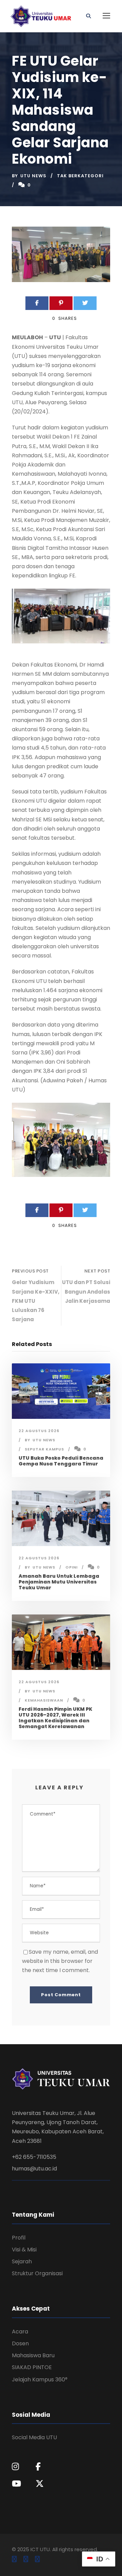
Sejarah (22, 2261)
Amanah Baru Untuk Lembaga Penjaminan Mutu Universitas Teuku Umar (59, 1582)
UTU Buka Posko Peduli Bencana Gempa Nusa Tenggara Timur (61, 1461)
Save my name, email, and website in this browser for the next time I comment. (60, 1961)
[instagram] (37, 2559)
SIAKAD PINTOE (32, 2367)
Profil (19, 2238)
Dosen (20, 2343)
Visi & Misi (24, 2250)
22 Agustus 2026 (39, 1431)
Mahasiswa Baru (33, 2355)
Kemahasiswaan (44, 1700)
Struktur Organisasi (37, 2273)
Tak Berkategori (80, 176)
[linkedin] (26, 2559)
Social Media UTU (34, 2437)
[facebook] (14, 2559)
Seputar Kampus (44, 1449)
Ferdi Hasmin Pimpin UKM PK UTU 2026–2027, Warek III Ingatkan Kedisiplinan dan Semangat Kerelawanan (55, 1718)
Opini (72, 1567)
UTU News (33, 176)
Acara (20, 2332)
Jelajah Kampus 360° (40, 2380)
